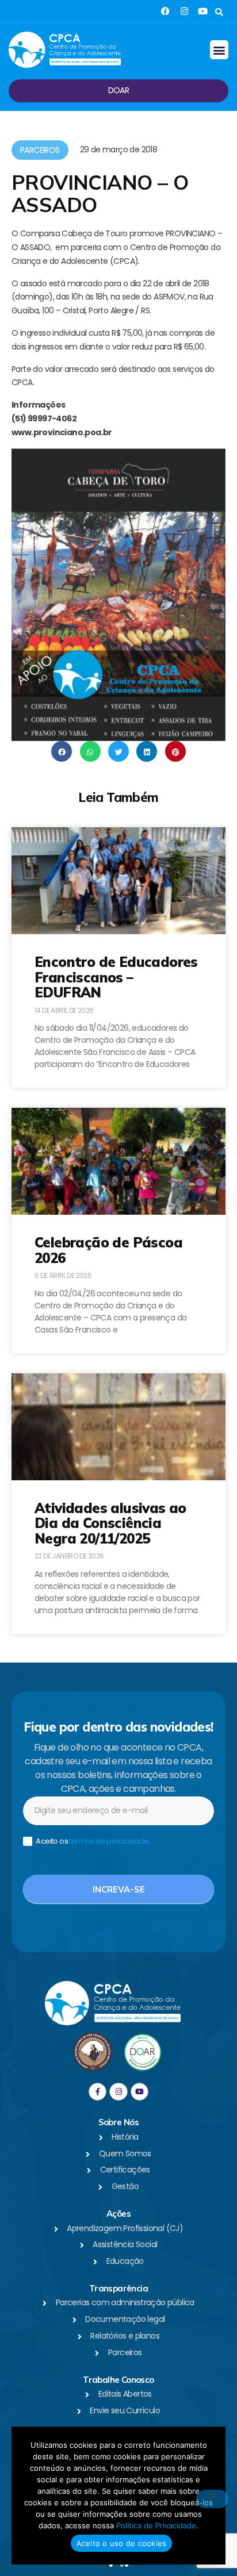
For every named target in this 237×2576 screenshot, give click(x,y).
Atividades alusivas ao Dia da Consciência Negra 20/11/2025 (110, 1523)
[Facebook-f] (98, 2092)
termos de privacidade (109, 1841)
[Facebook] (165, 11)
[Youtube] (203, 11)
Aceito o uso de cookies (122, 2543)
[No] (212, 2499)
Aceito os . (92, 1842)
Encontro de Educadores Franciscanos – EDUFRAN (116, 977)
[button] (219, 12)
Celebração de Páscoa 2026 (108, 1250)
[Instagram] (184, 11)
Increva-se (119, 1889)
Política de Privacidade (156, 2525)
